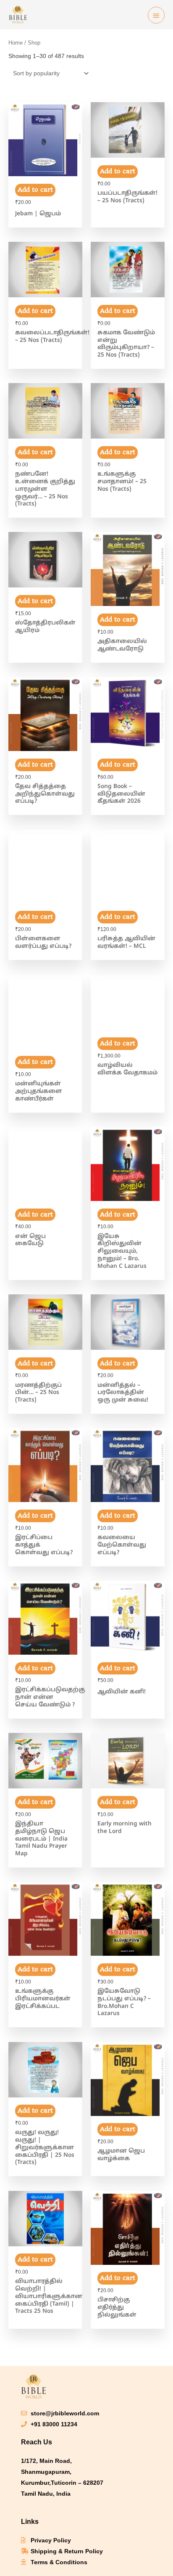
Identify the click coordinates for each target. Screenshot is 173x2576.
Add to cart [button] (35, 190)
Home (16, 43)
